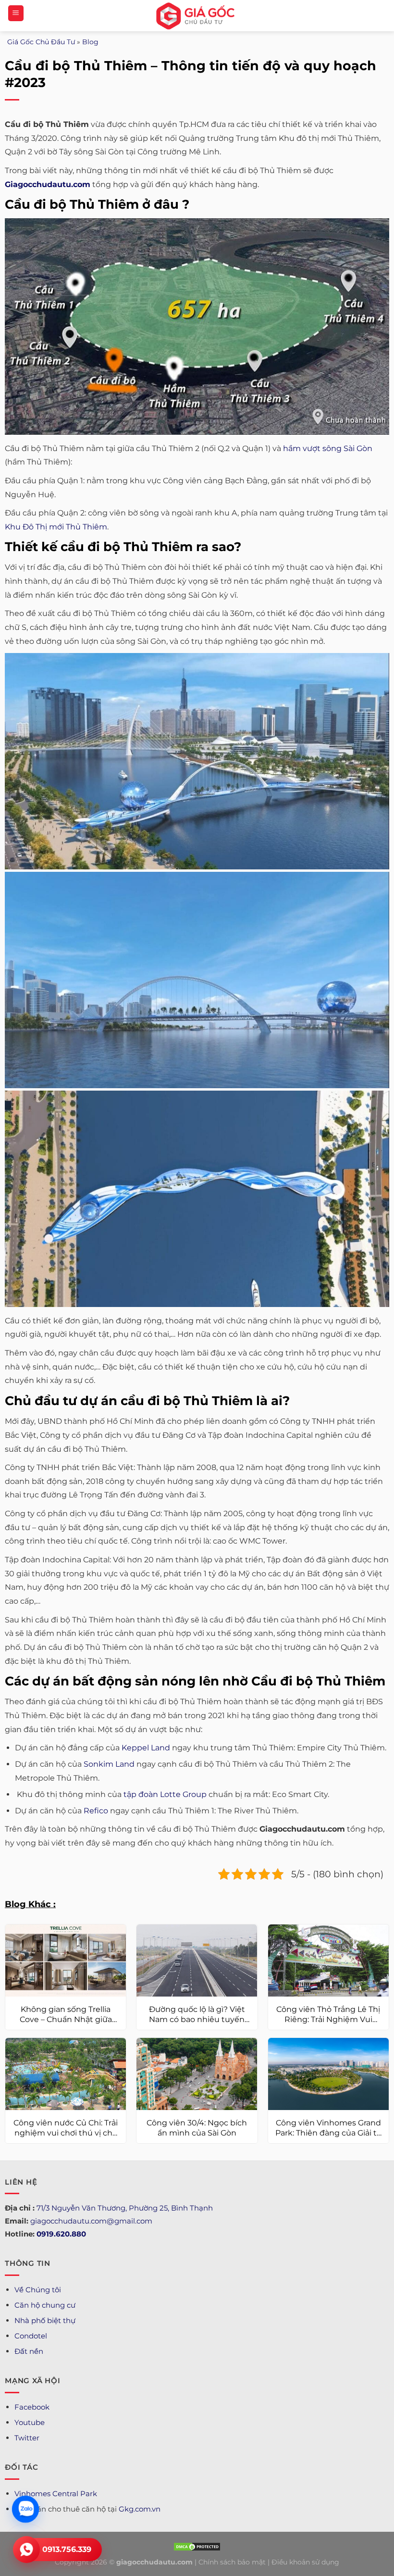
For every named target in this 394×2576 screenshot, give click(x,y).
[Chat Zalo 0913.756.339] (25, 2509)
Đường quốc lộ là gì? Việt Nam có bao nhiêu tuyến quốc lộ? (197, 2015)
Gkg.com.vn (140, 2509)
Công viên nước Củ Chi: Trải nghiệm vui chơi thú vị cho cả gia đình (66, 2128)
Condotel (31, 2336)
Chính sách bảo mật (232, 2562)
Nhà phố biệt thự (45, 2320)
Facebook (32, 2407)
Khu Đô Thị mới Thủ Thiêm (56, 527)
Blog (90, 42)
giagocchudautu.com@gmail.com (91, 2221)
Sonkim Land (109, 1764)
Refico (96, 1811)
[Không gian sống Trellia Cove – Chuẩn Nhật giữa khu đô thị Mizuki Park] (66, 1961)
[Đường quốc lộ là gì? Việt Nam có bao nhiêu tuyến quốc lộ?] (197, 1961)
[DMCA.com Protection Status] (197, 2546)
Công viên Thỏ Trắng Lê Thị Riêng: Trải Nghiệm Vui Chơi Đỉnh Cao (328, 2015)
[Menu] (16, 13)
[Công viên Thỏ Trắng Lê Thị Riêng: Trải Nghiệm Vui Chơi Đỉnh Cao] (328, 1961)
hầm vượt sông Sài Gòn (328, 448)
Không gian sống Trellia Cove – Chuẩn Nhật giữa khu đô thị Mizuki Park (66, 2015)
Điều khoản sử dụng (305, 2562)
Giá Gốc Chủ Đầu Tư (41, 42)
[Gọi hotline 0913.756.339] (26, 2550)
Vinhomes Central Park (56, 2494)
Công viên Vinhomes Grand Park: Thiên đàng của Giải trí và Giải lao (328, 2128)
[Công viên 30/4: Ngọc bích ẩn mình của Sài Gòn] (197, 2074)
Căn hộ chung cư (45, 2305)
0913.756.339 (67, 2549)
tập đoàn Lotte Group (165, 1794)
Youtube (30, 2422)
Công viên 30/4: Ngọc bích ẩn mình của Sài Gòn (197, 2128)
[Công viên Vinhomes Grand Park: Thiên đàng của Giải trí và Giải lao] (328, 2074)
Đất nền (29, 2351)
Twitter (27, 2438)
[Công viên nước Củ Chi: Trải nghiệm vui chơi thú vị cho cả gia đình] (66, 2074)
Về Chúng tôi (38, 2290)
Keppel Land (146, 1748)
